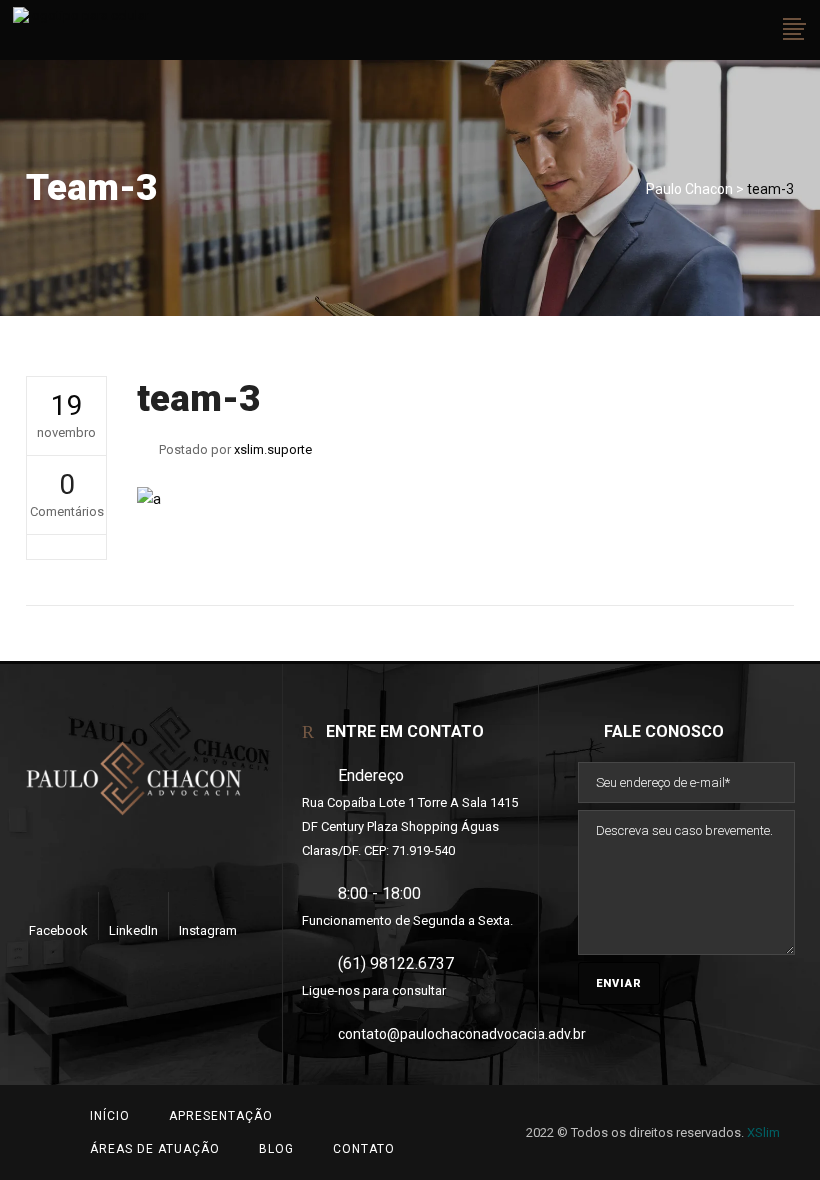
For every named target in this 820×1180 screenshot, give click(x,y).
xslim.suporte (273, 449)
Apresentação (221, 1116)
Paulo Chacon (689, 189)
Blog (276, 1149)
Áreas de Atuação (155, 1149)
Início (110, 1116)
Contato (364, 1149)
